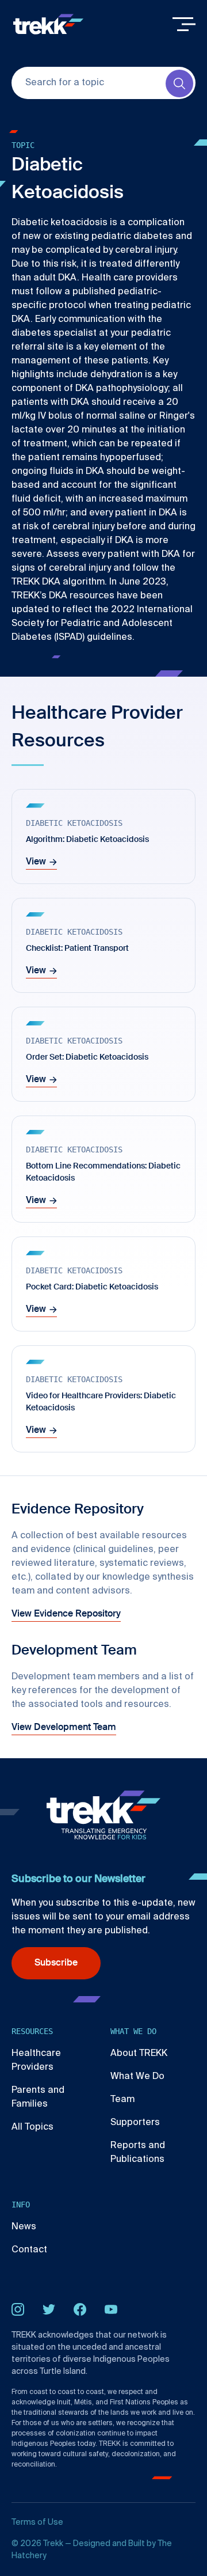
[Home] (48, 24)
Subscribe (56, 1963)
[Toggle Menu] (184, 24)
